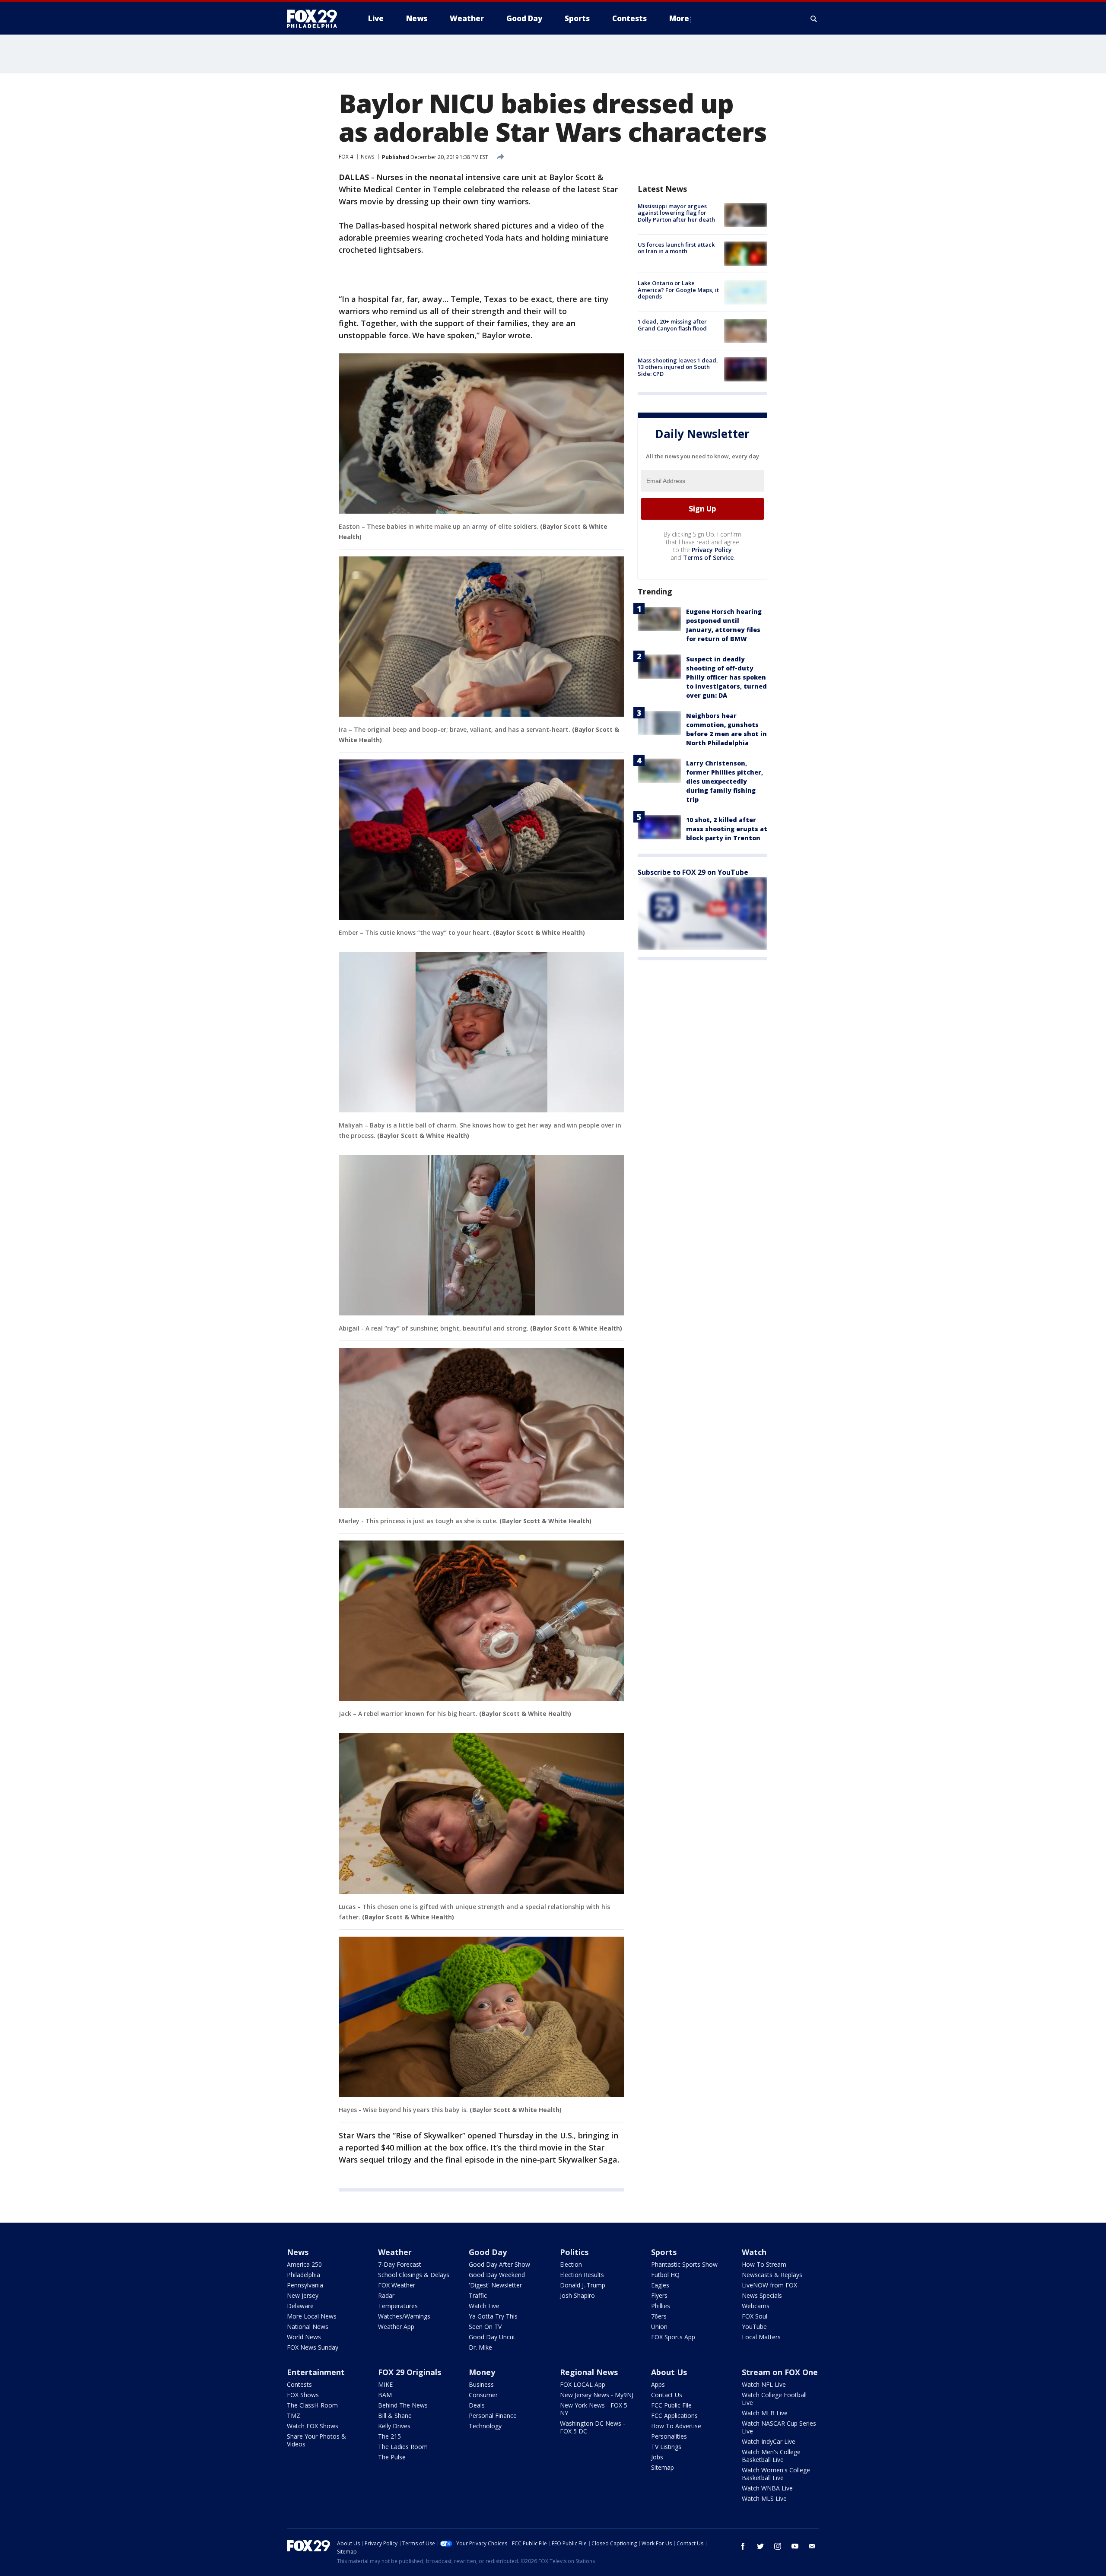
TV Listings (666, 2447)
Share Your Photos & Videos (316, 2440)
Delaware (300, 2306)
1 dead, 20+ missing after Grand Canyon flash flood (672, 325)
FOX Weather (397, 2285)
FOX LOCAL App (583, 2384)
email (812, 2546)
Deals (477, 2405)
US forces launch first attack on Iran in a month (676, 248)
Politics (574, 2252)
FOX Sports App (673, 2337)
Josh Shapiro (577, 2295)
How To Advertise (676, 2426)
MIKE (385, 2384)
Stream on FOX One (780, 2372)
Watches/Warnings (404, 2316)
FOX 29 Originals (410, 2372)
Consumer (483, 2395)
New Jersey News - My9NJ (597, 2395)
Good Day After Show (499, 2264)
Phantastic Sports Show (684, 2264)
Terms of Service (708, 557)
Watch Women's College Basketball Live (776, 2474)
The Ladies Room (403, 2447)
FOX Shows (303, 2395)
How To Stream (764, 2264)
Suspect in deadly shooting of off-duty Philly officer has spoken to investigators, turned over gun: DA (726, 677)
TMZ (294, 2416)
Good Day (488, 2252)
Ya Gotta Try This (493, 2316)
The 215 (389, 2436)
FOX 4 (346, 157)
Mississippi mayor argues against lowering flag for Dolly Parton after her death (676, 213)
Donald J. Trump (583, 2285)
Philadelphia (304, 2275)
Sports (664, 2252)
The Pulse (392, 2457)
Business (481, 2384)
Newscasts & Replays (772, 2275)
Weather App (396, 2327)
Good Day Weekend (497, 2275)
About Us (669, 2372)
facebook (743, 2546)
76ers (659, 2316)
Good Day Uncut (492, 2337)
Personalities (669, 2436)
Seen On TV (485, 2327)
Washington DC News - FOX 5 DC (593, 2427)
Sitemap (663, 2467)
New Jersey (303, 2295)
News (367, 157)
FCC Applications (674, 2416)
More (679, 18)
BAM (385, 2395)
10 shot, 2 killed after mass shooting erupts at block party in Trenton (727, 829)
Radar (386, 2295)
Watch (754, 2252)
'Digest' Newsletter (495, 2285)
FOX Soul (755, 2316)
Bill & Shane (395, 2416)
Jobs (657, 2457)
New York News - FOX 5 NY (594, 2409)
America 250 (304, 2264)
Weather (395, 2252)
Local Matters (761, 2337)
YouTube (754, 2327)
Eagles (660, 2285)
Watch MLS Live (764, 2498)
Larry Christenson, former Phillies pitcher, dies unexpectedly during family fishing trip (725, 781)
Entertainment (316, 2372)
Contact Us (667, 2395)
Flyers (659, 2295)
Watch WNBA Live (767, 2488)
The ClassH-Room (312, 2405)
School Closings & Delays (414, 2275)
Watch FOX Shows (313, 2426)
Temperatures (398, 2306)
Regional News (589, 2372)
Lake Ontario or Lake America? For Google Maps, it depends (678, 290)
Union (659, 2327)
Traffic (478, 2295)
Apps (658, 2384)
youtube (795, 2546)
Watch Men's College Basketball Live (771, 2456)
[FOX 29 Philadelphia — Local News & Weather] (315, 19)
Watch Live (484, 2306)
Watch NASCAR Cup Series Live (779, 2427)
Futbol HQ (665, 2275)
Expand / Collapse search (814, 19)
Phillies (661, 2306)
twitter (760, 2546)
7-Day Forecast (400, 2264)
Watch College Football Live (774, 2399)
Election (571, 2264)
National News (308, 2327)
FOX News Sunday (313, 2347)
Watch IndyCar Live (769, 2441)
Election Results (582, 2275)
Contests (299, 2384)
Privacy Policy (712, 550)
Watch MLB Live (765, 2413)
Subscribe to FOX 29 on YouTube (693, 872)
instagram (778, 2546)
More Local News (312, 2316)
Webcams (756, 2306)
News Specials (762, 2295)
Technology (485, 2426)
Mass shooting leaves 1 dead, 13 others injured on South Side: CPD (678, 367)
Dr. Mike (480, 2347)
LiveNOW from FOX (769, 2285)
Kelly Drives (394, 2426)
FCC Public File (671, 2405)
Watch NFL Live (764, 2384)
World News (304, 2337)
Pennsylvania (305, 2285)
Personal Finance (493, 2416)
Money (482, 2372)
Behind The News (403, 2405)
